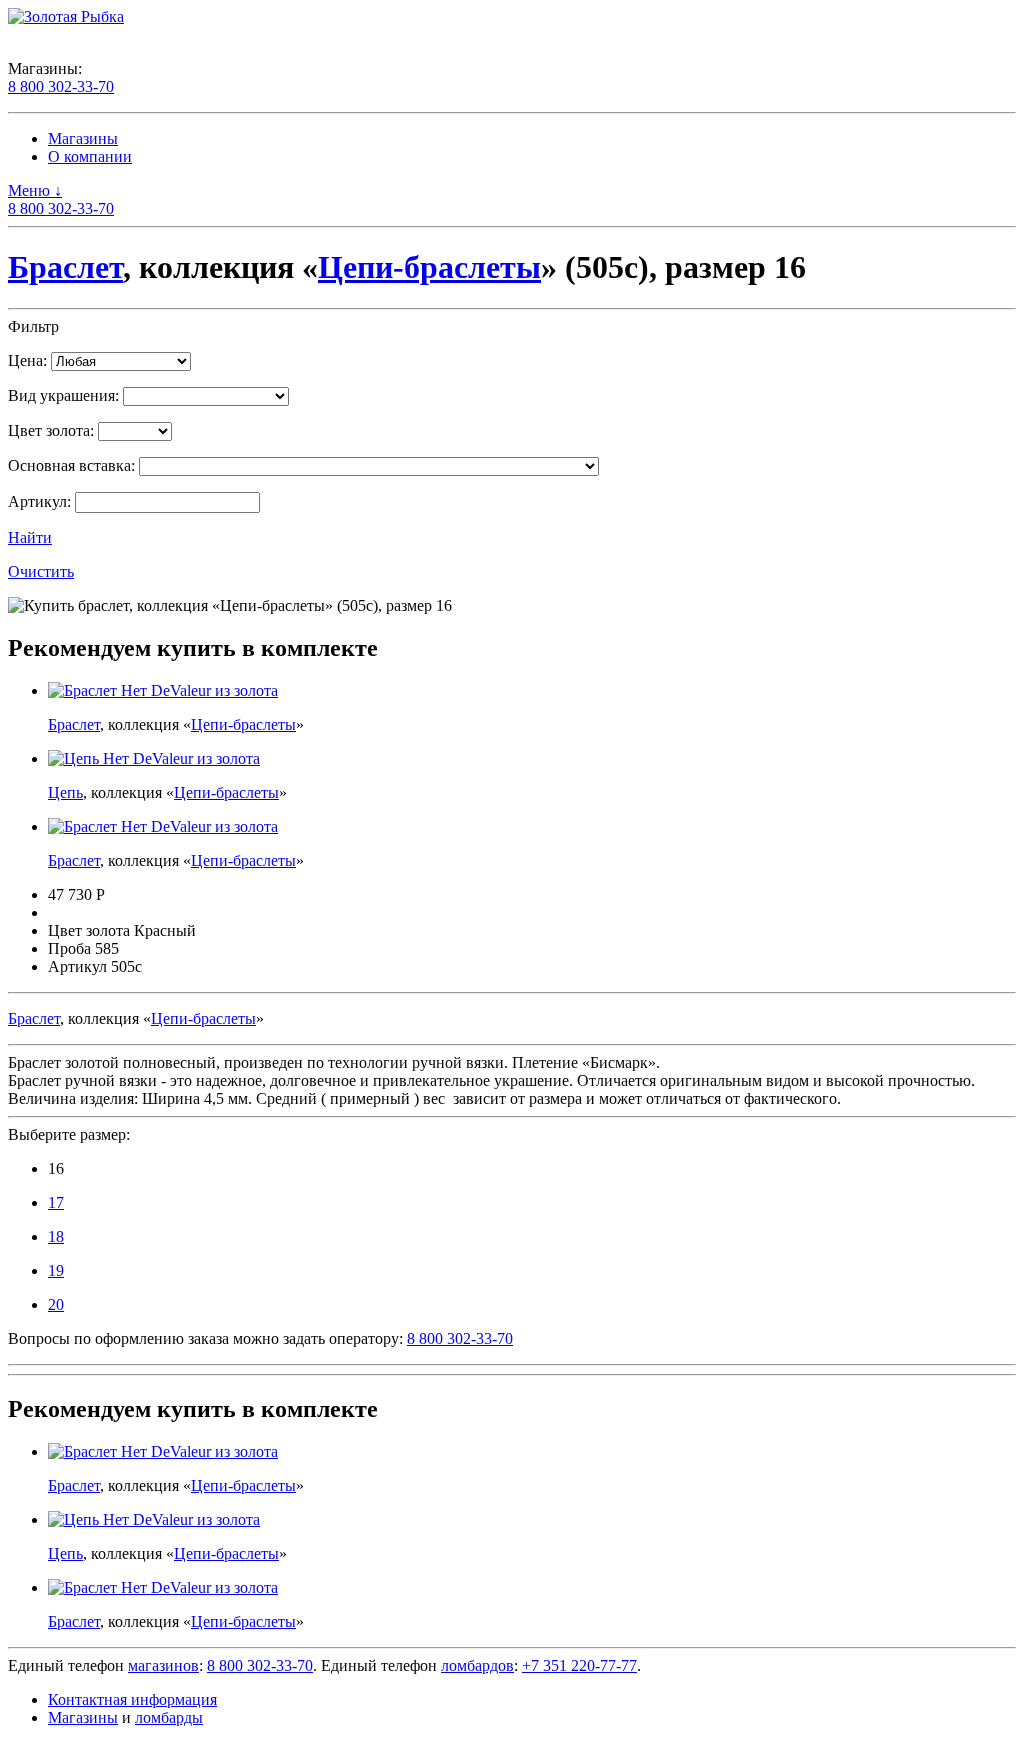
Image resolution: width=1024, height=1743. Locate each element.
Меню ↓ (35, 190)
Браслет (65, 267)
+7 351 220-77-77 (579, 1665)
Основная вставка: (71, 465)
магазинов (163, 1665)
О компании (90, 156)
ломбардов (477, 1665)
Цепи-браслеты (429, 267)
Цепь (65, 792)
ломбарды (169, 1717)
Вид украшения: (63, 395)
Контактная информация (132, 1699)
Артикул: (39, 501)
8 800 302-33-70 (61, 86)
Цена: (27, 360)
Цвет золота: (51, 430)
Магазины (83, 138)
